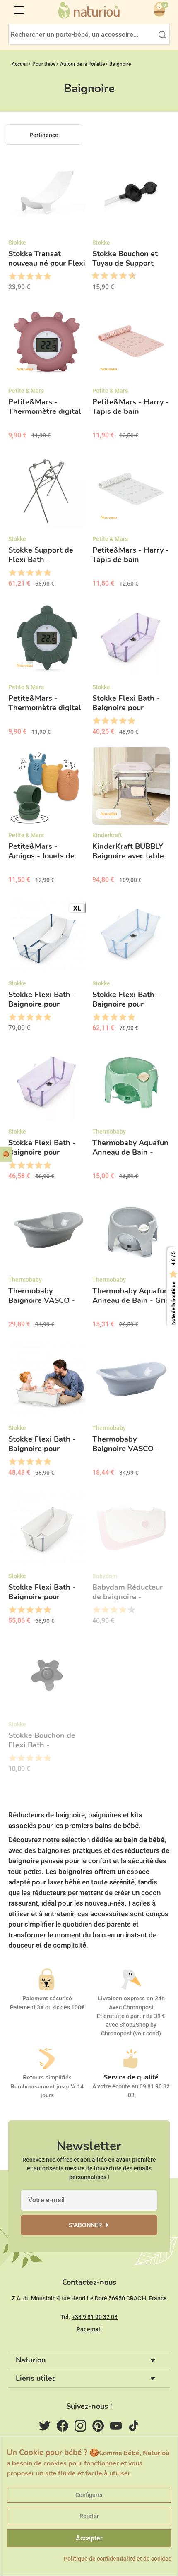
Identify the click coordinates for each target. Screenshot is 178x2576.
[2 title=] (21, 276)
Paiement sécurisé (47, 1998)
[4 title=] (38, 276)
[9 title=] (129, 276)
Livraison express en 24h (131, 1998)
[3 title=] (30, 276)
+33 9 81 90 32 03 (95, 2317)
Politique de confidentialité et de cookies (118, 2559)
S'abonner (85, 2225)
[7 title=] (120, 276)
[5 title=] (47, 276)
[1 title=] (12, 276)
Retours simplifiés (47, 2077)
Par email (89, 2329)
